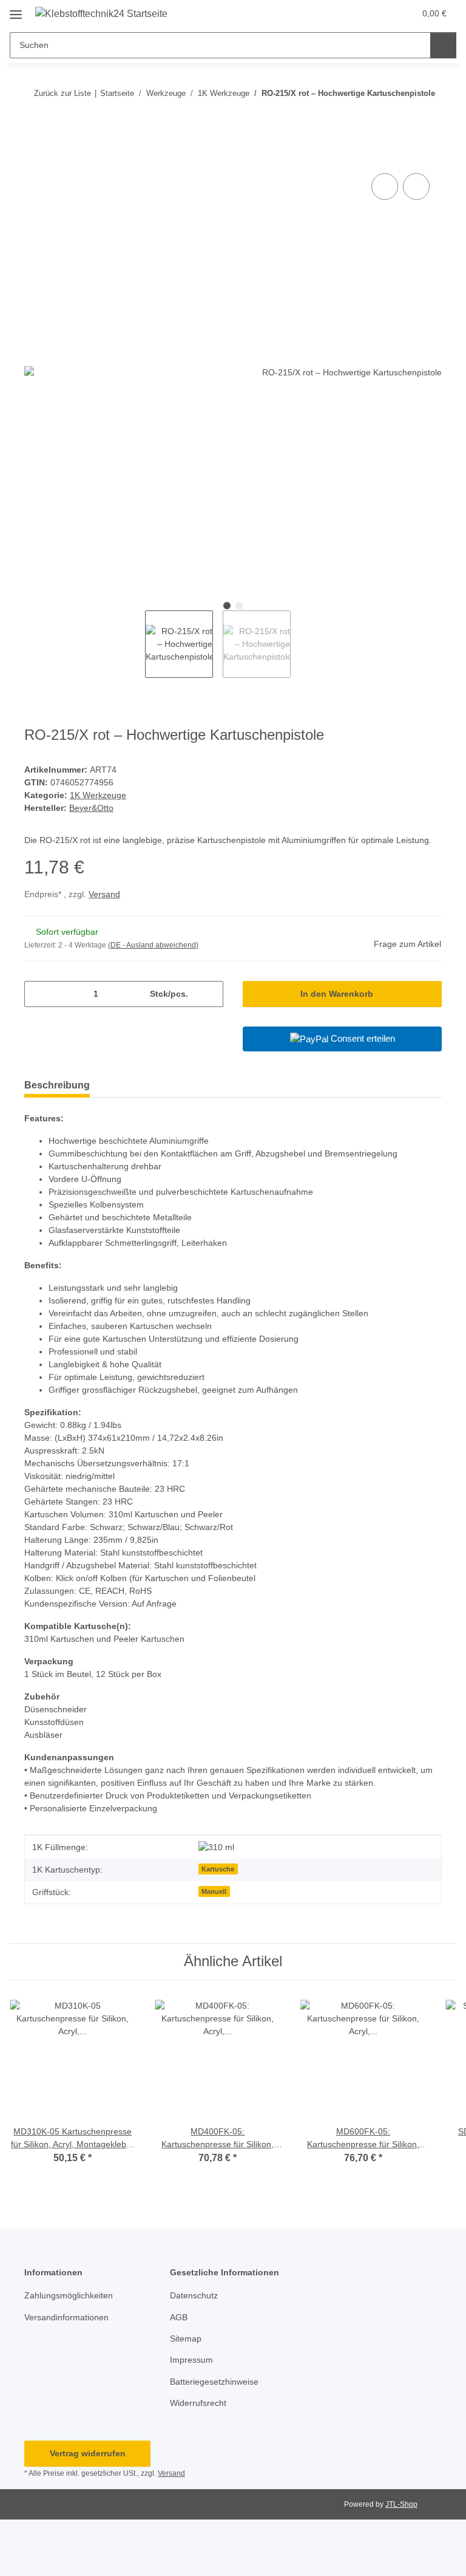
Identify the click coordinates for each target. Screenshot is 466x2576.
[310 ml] (216, 1847)
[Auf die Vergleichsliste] (385, 186)
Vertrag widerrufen (88, 2453)
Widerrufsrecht (198, 2403)
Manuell (214, 1891)
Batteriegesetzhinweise (214, 2382)
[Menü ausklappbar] (16, 10)
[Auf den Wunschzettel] (416, 186)
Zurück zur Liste (62, 93)
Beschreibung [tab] (57, 1085)
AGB (179, 2317)
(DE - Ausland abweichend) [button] (153, 945)
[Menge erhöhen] (210, 994)
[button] (357, 13)
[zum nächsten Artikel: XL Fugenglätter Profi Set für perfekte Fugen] (429, 117)
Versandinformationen (66, 2317)
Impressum (191, 2360)
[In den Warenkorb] (34, 157)
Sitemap (186, 2339)
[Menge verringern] (38, 994)
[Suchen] (443, 45)
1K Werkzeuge (98, 795)
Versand (104, 894)
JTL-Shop (401, 2504)
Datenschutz (194, 2295)
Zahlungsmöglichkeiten (69, 2295)
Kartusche (218, 1869)
